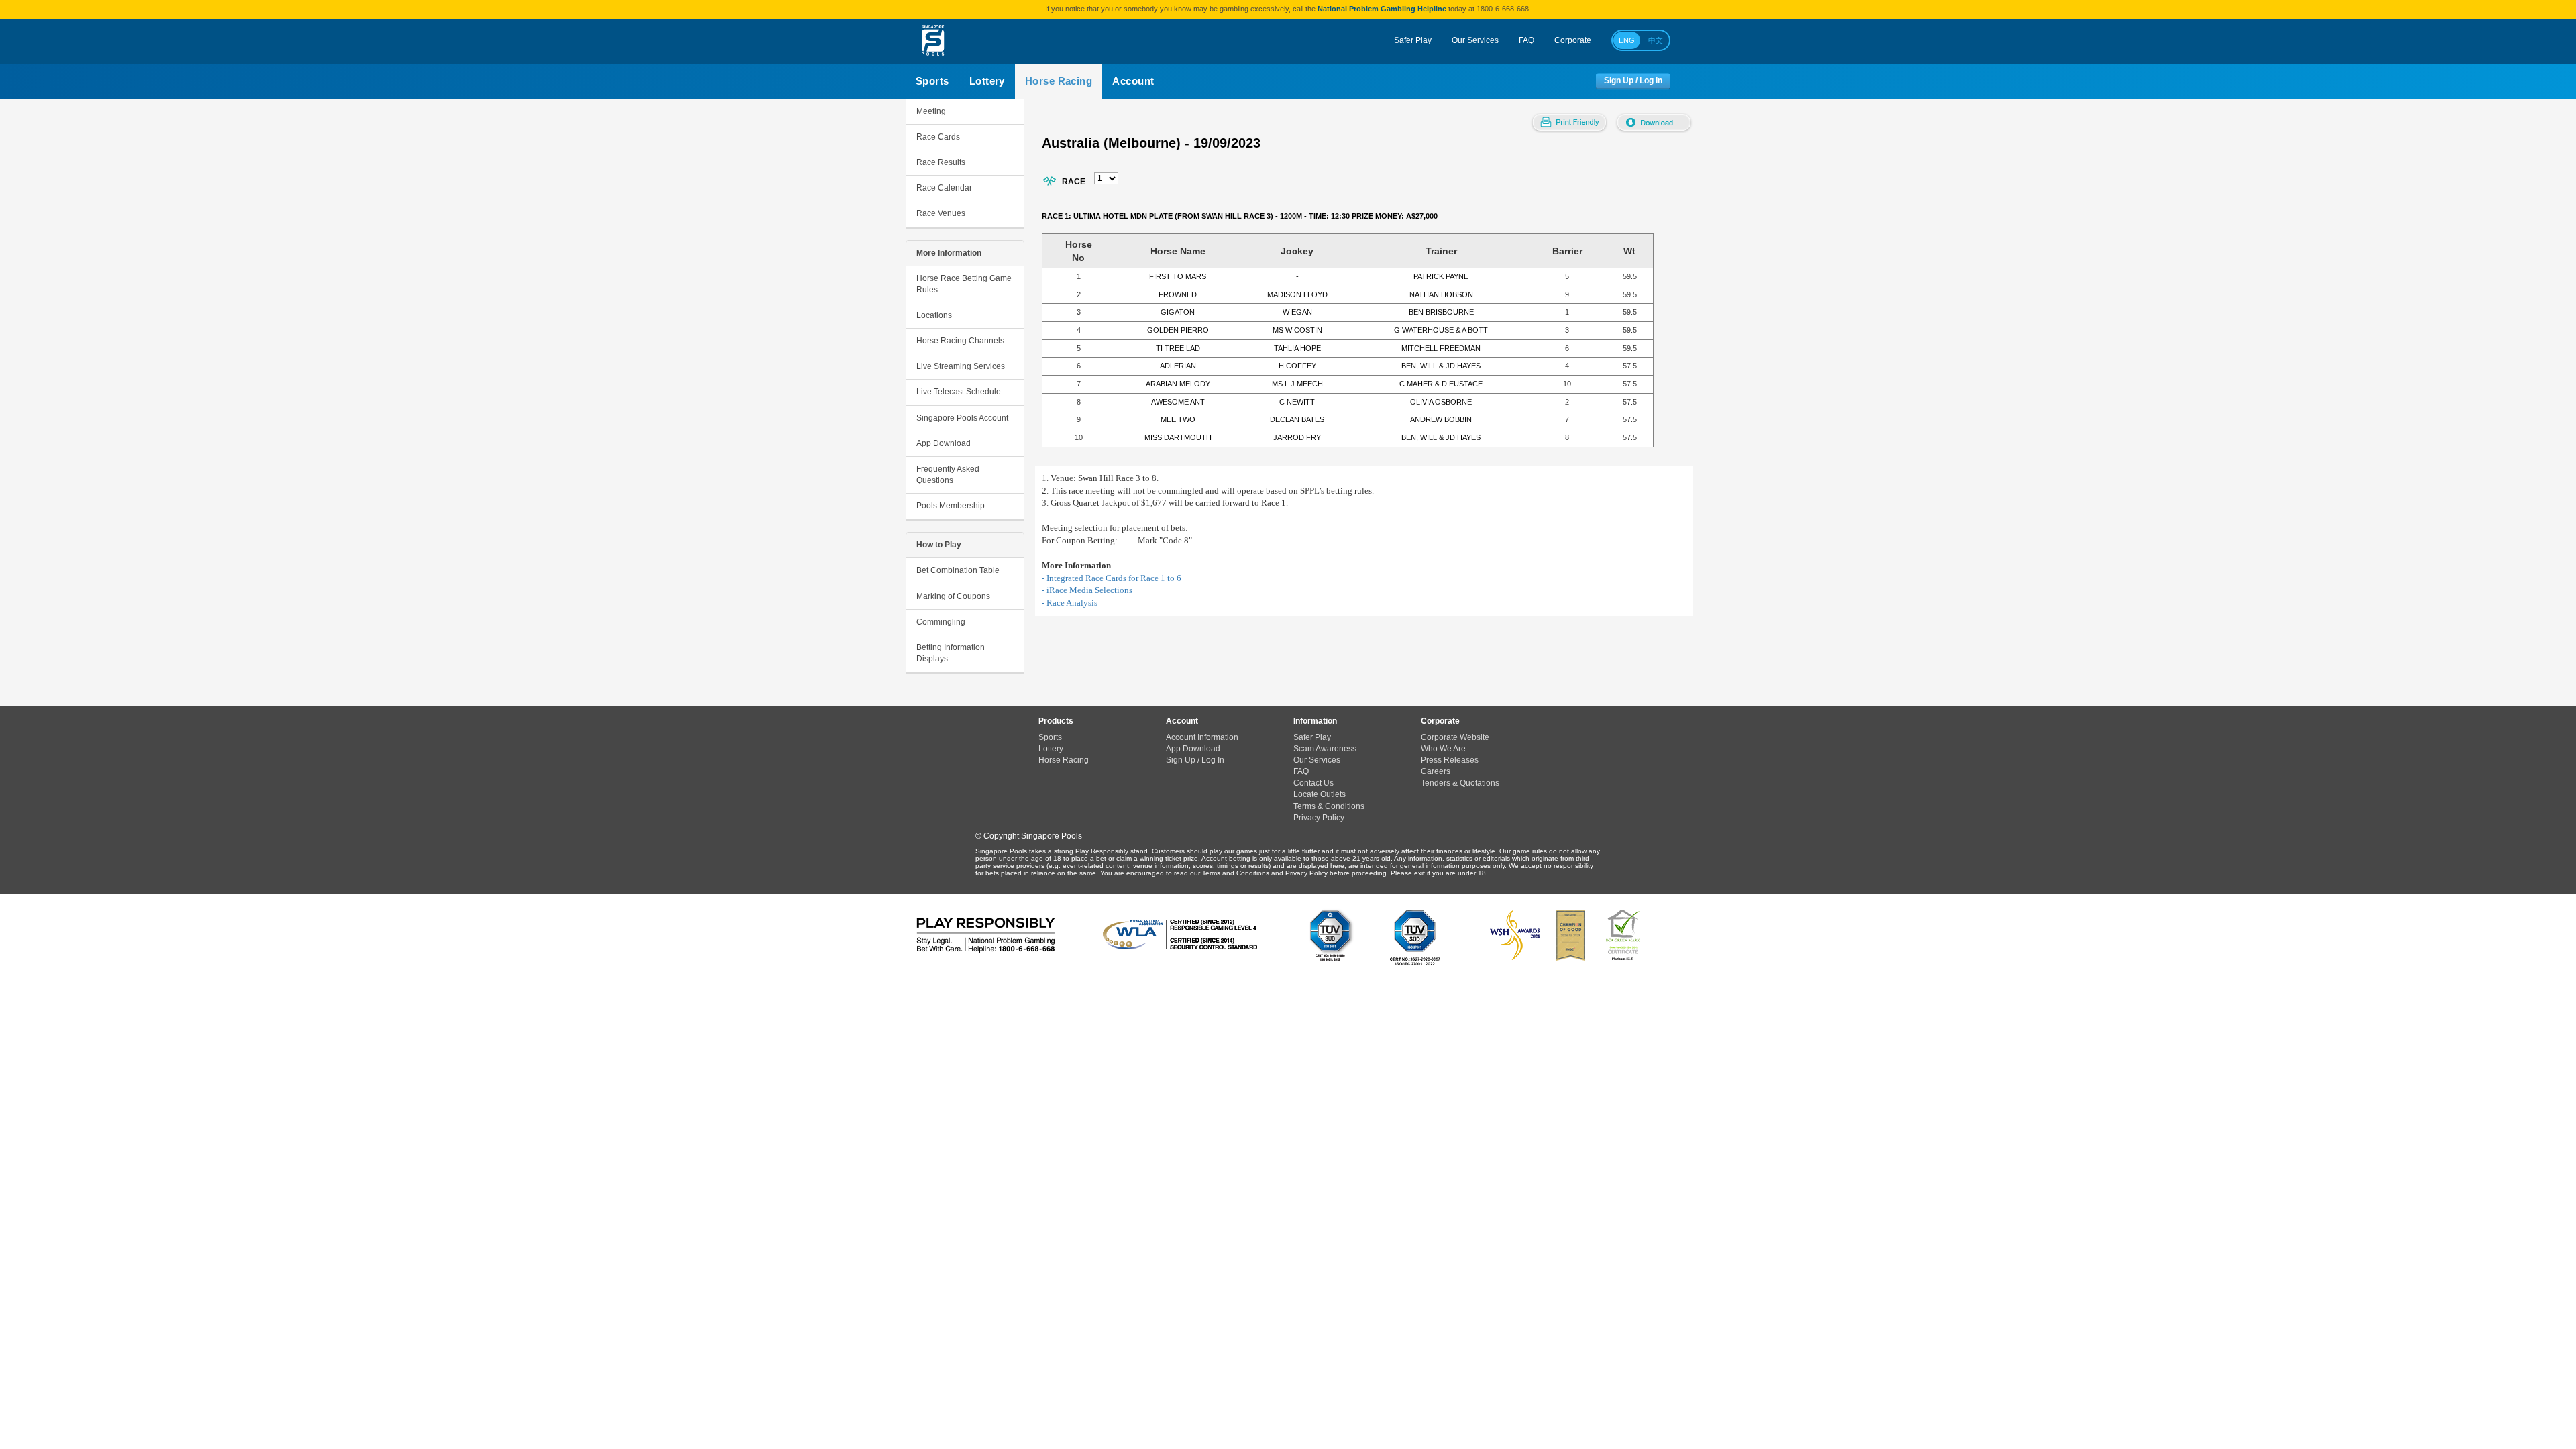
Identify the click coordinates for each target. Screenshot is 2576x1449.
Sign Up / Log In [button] (1633, 81)
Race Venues (941, 213)
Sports (932, 81)
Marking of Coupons (953, 596)
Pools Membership (951, 506)
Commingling (941, 622)
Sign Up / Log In (1195, 760)
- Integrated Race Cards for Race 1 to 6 (1112, 578)
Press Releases (1450, 760)
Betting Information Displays (951, 653)
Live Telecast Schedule (959, 392)
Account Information (1202, 737)
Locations (934, 315)
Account (1133, 81)
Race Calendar (944, 188)
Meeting (931, 111)
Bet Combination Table (958, 570)
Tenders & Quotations (1460, 783)
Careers (1436, 771)
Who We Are (1443, 749)
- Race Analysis (1070, 603)
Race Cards (938, 137)
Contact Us (1313, 783)
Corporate (1573, 40)
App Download (944, 443)
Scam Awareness (1325, 749)
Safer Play (1413, 40)
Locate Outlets (1320, 794)
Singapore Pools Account (962, 418)
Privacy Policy (1319, 818)
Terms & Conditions (1329, 806)
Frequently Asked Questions (948, 475)
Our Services (1475, 40)
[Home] (933, 41)
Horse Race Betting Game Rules (964, 284)
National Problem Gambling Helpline (1382, 9)
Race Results (941, 162)
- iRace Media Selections (1087, 590)
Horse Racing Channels (960, 341)
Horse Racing (1059, 81)
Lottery (987, 81)
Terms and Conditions (1236, 873)
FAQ (1526, 40)
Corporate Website (1455, 737)
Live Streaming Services (961, 366)
